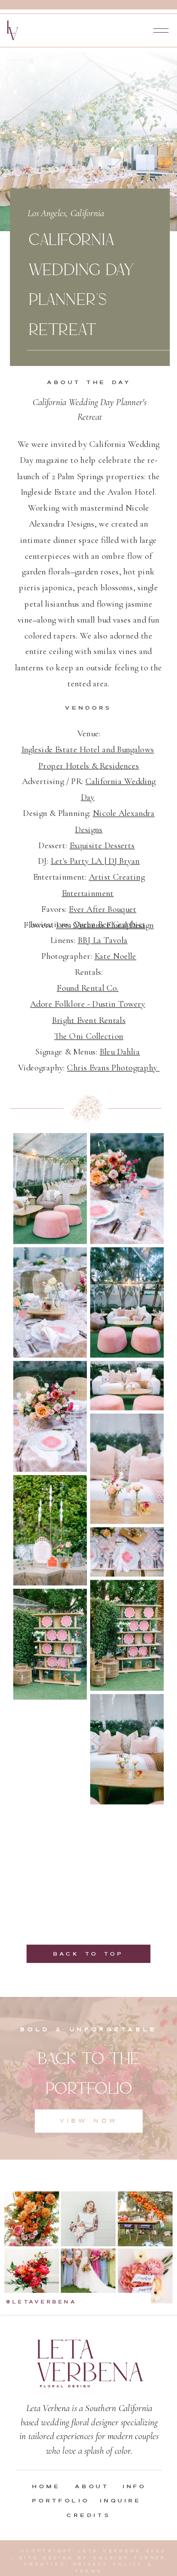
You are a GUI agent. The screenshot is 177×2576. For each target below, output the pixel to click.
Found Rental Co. (88, 988)
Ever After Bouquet (102, 909)
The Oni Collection (89, 1036)
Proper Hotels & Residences (88, 766)
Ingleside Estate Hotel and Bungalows (88, 750)
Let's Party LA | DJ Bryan (95, 861)
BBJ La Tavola (103, 940)
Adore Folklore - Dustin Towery (88, 1004)
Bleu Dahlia (120, 1052)
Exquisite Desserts (102, 845)
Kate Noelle (116, 956)
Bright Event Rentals (89, 1020)
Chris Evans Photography (113, 1068)
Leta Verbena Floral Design (105, 925)
